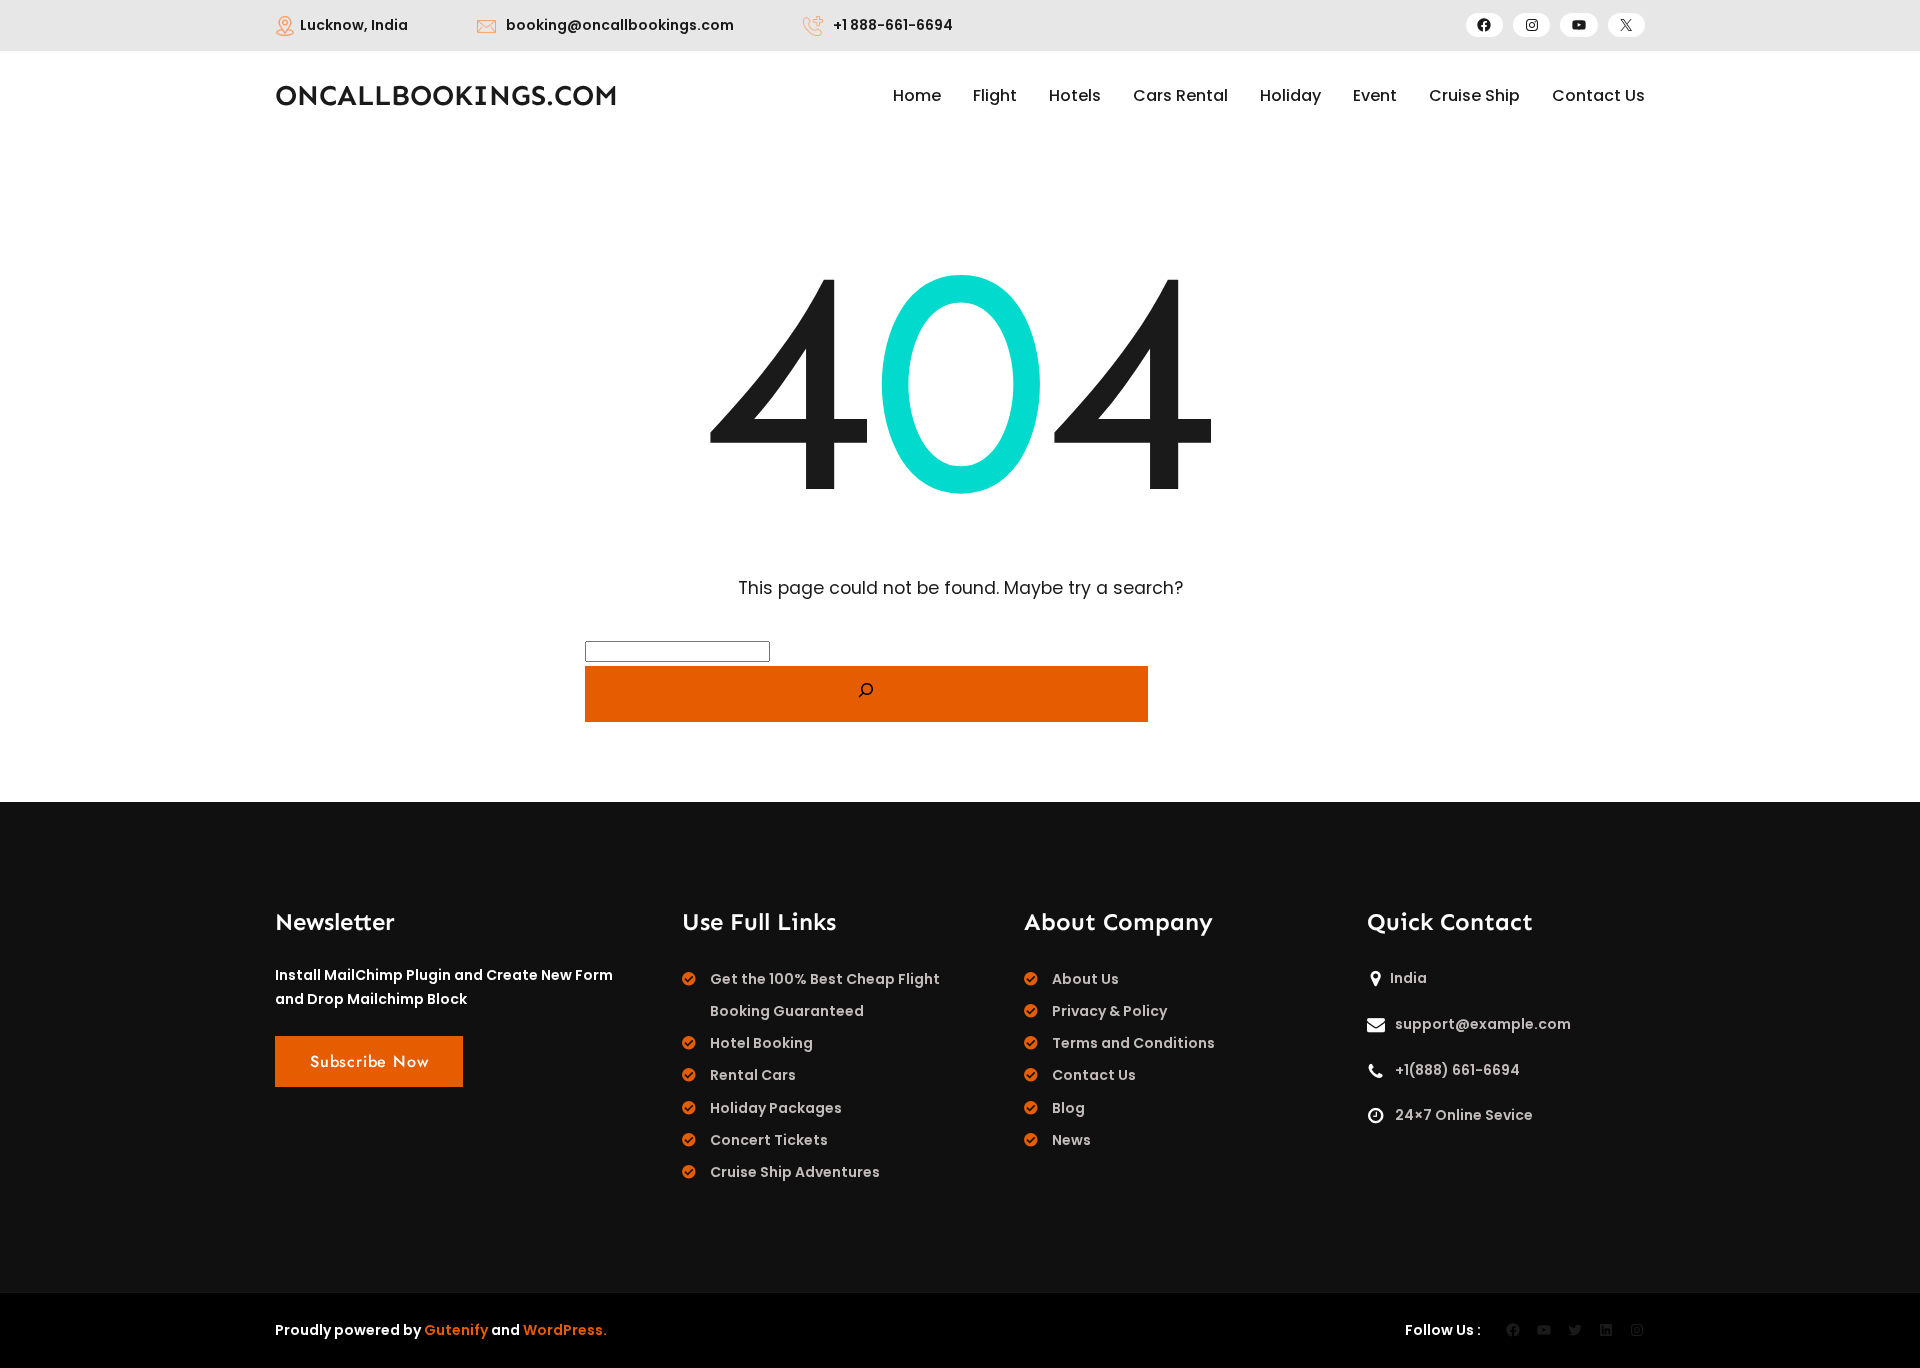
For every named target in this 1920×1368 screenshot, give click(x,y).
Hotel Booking (761, 1043)
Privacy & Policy (1109, 1011)
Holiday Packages (776, 1108)
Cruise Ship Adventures (795, 1172)
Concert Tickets (769, 1140)
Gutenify (456, 1330)
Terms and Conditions (1133, 1043)
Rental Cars (753, 1075)
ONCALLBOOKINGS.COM (446, 95)
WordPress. (565, 1330)
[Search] (866, 694)
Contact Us (1094, 1075)
